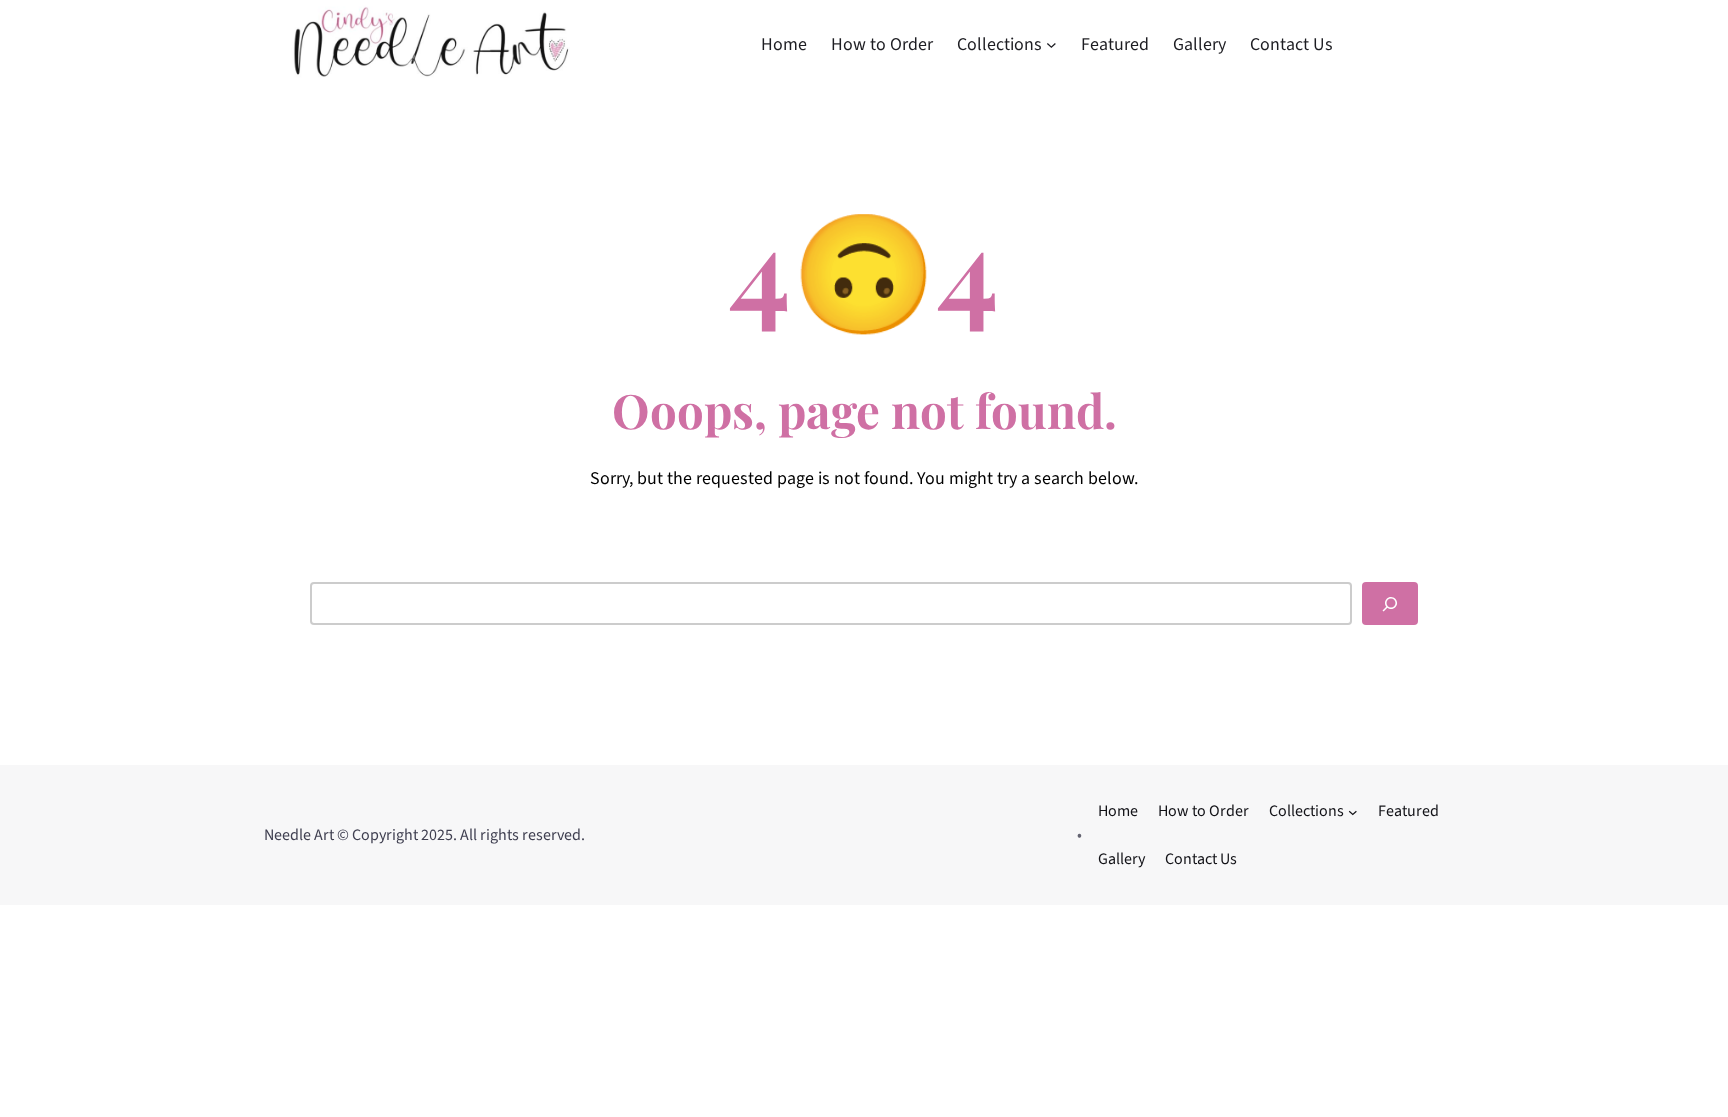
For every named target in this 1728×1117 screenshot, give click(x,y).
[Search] (1390, 603)
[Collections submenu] (1051, 44)
